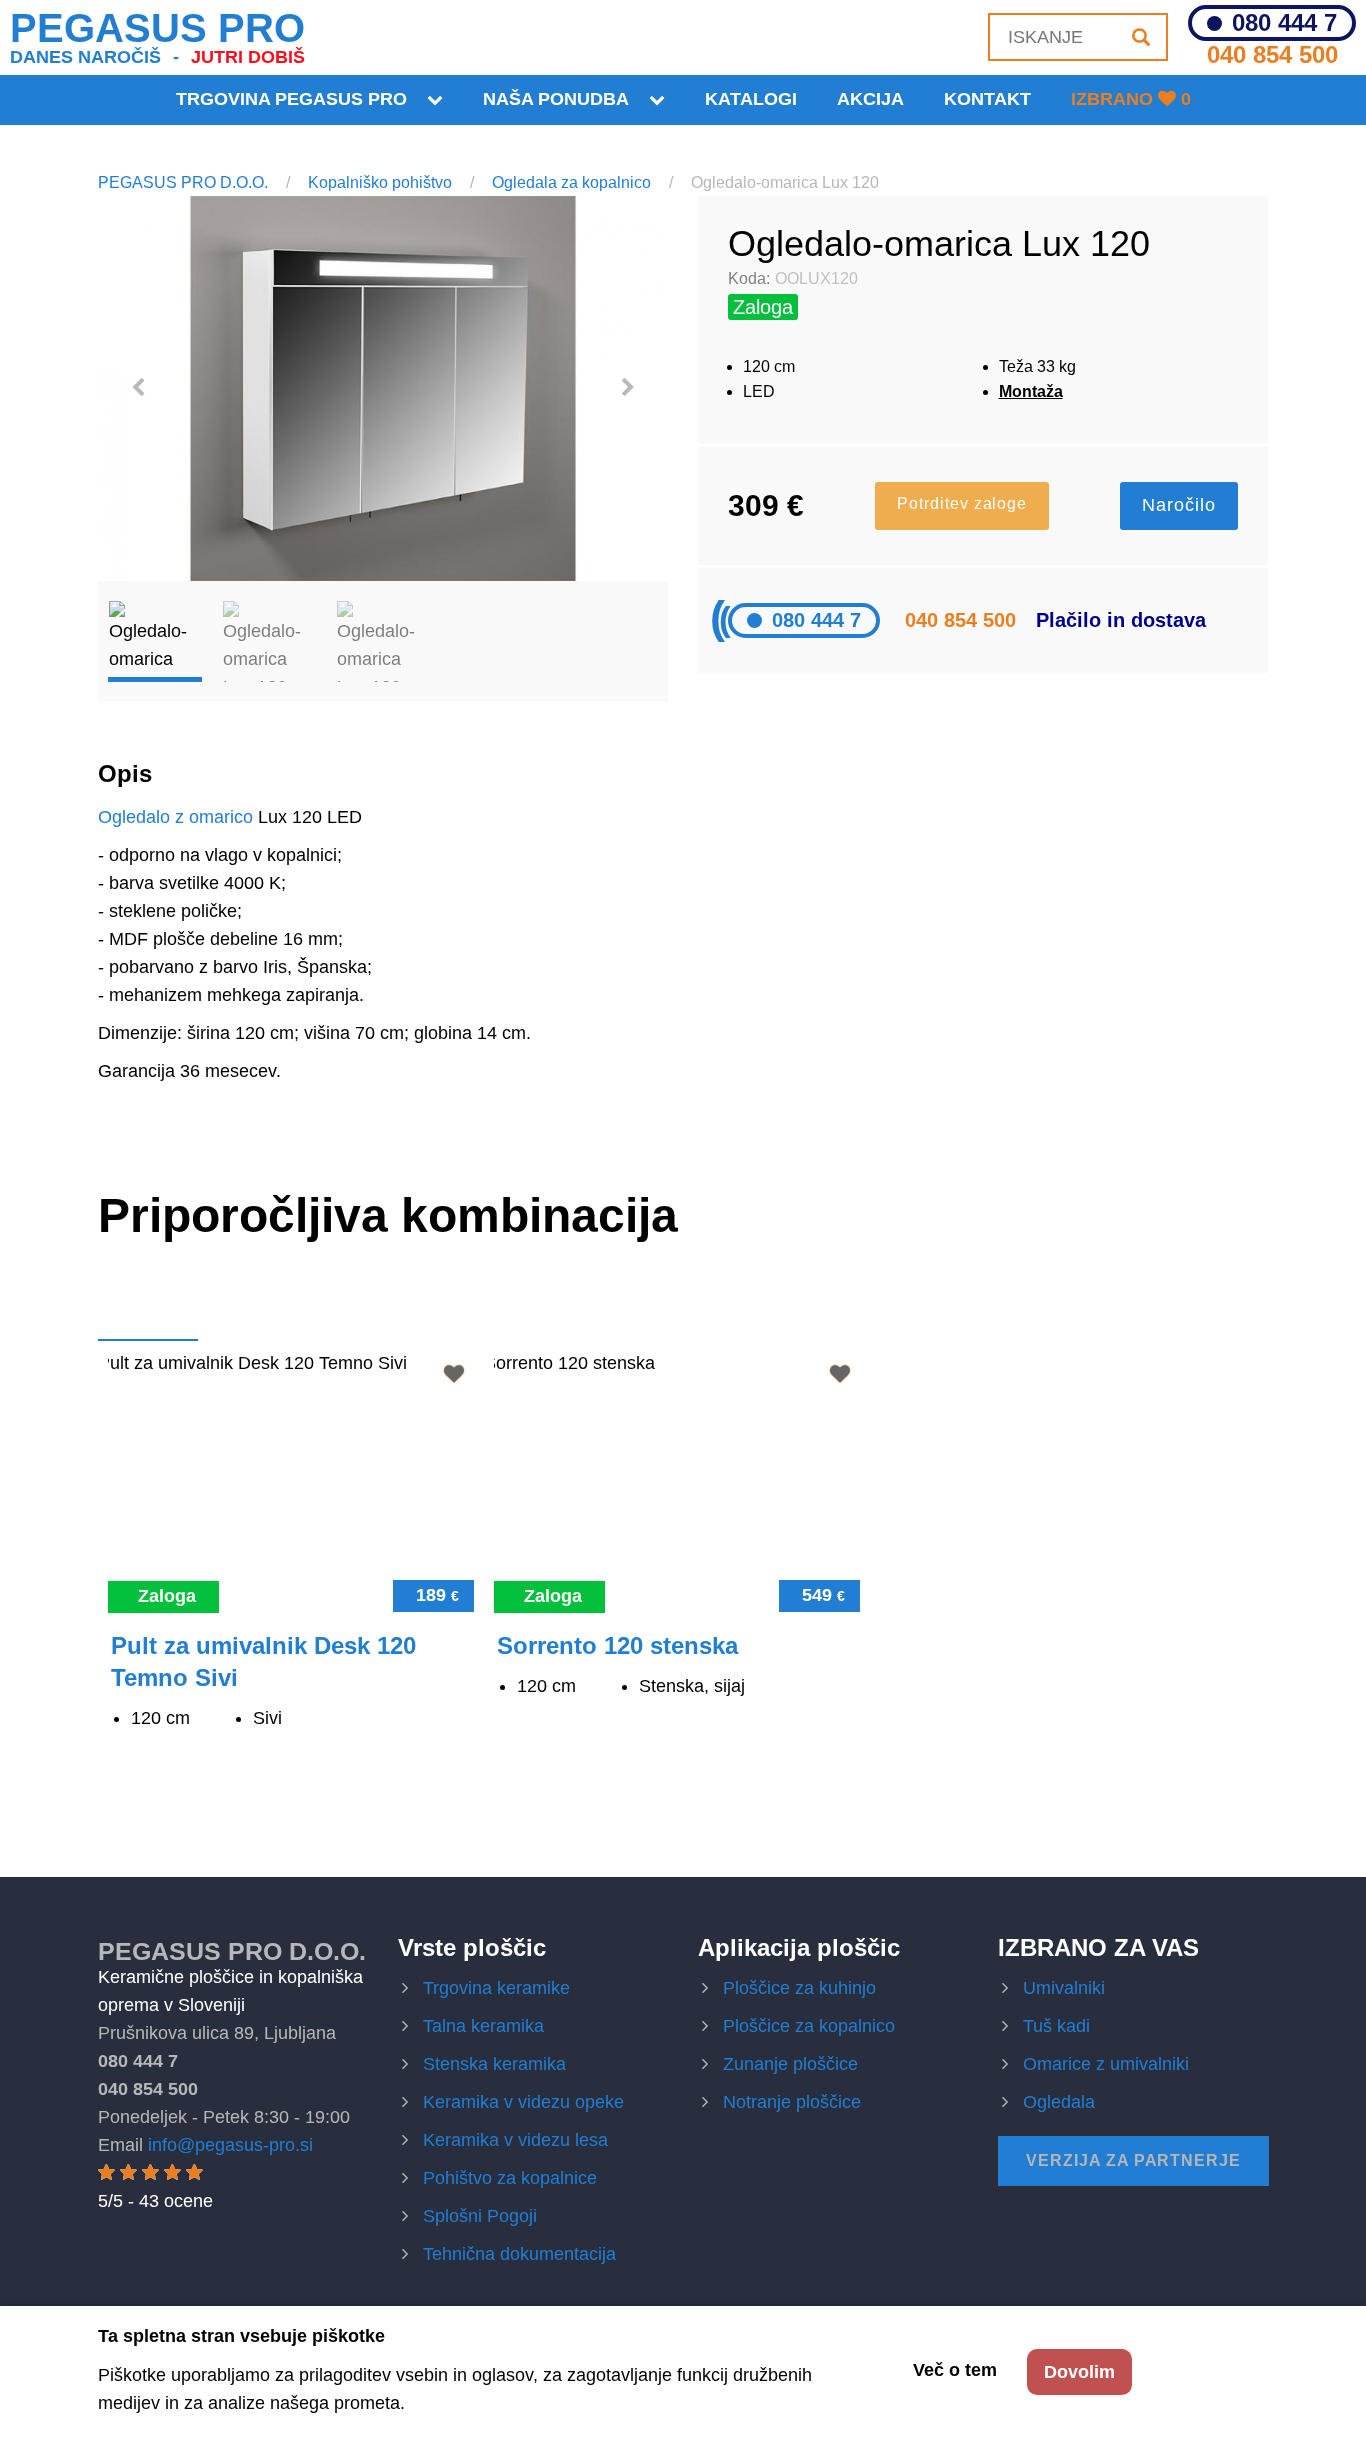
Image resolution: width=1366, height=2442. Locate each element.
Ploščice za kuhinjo (799, 1988)
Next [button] (628, 388)
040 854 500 (1272, 54)
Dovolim (1079, 2372)
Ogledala (1059, 2102)
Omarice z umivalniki (1106, 2064)
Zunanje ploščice (790, 2064)
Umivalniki (1064, 1988)
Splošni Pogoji (480, 2216)
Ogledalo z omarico (175, 817)
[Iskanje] (1141, 37)
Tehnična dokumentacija (519, 2254)
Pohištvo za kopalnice (510, 2178)
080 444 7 (1284, 23)
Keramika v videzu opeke (523, 2102)
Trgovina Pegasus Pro (291, 99)
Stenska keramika (494, 2064)
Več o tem (955, 2370)
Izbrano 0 (1131, 99)
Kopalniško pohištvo (380, 182)
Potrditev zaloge (962, 503)
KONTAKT (987, 99)
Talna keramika (483, 2026)
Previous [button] (138, 388)
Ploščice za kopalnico (809, 2026)
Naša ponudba (556, 99)
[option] (383, 388)
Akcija (870, 99)
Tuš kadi (1056, 2026)
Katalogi (751, 99)
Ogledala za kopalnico (571, 182)
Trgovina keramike (496, 1988)
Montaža (1031, 391)
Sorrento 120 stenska (617, 1645)
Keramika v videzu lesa (515, 2140)
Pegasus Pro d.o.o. (232, 1951)
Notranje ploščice (792, 2102)
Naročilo (1179, 505)
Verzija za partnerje (1133, 2160)
